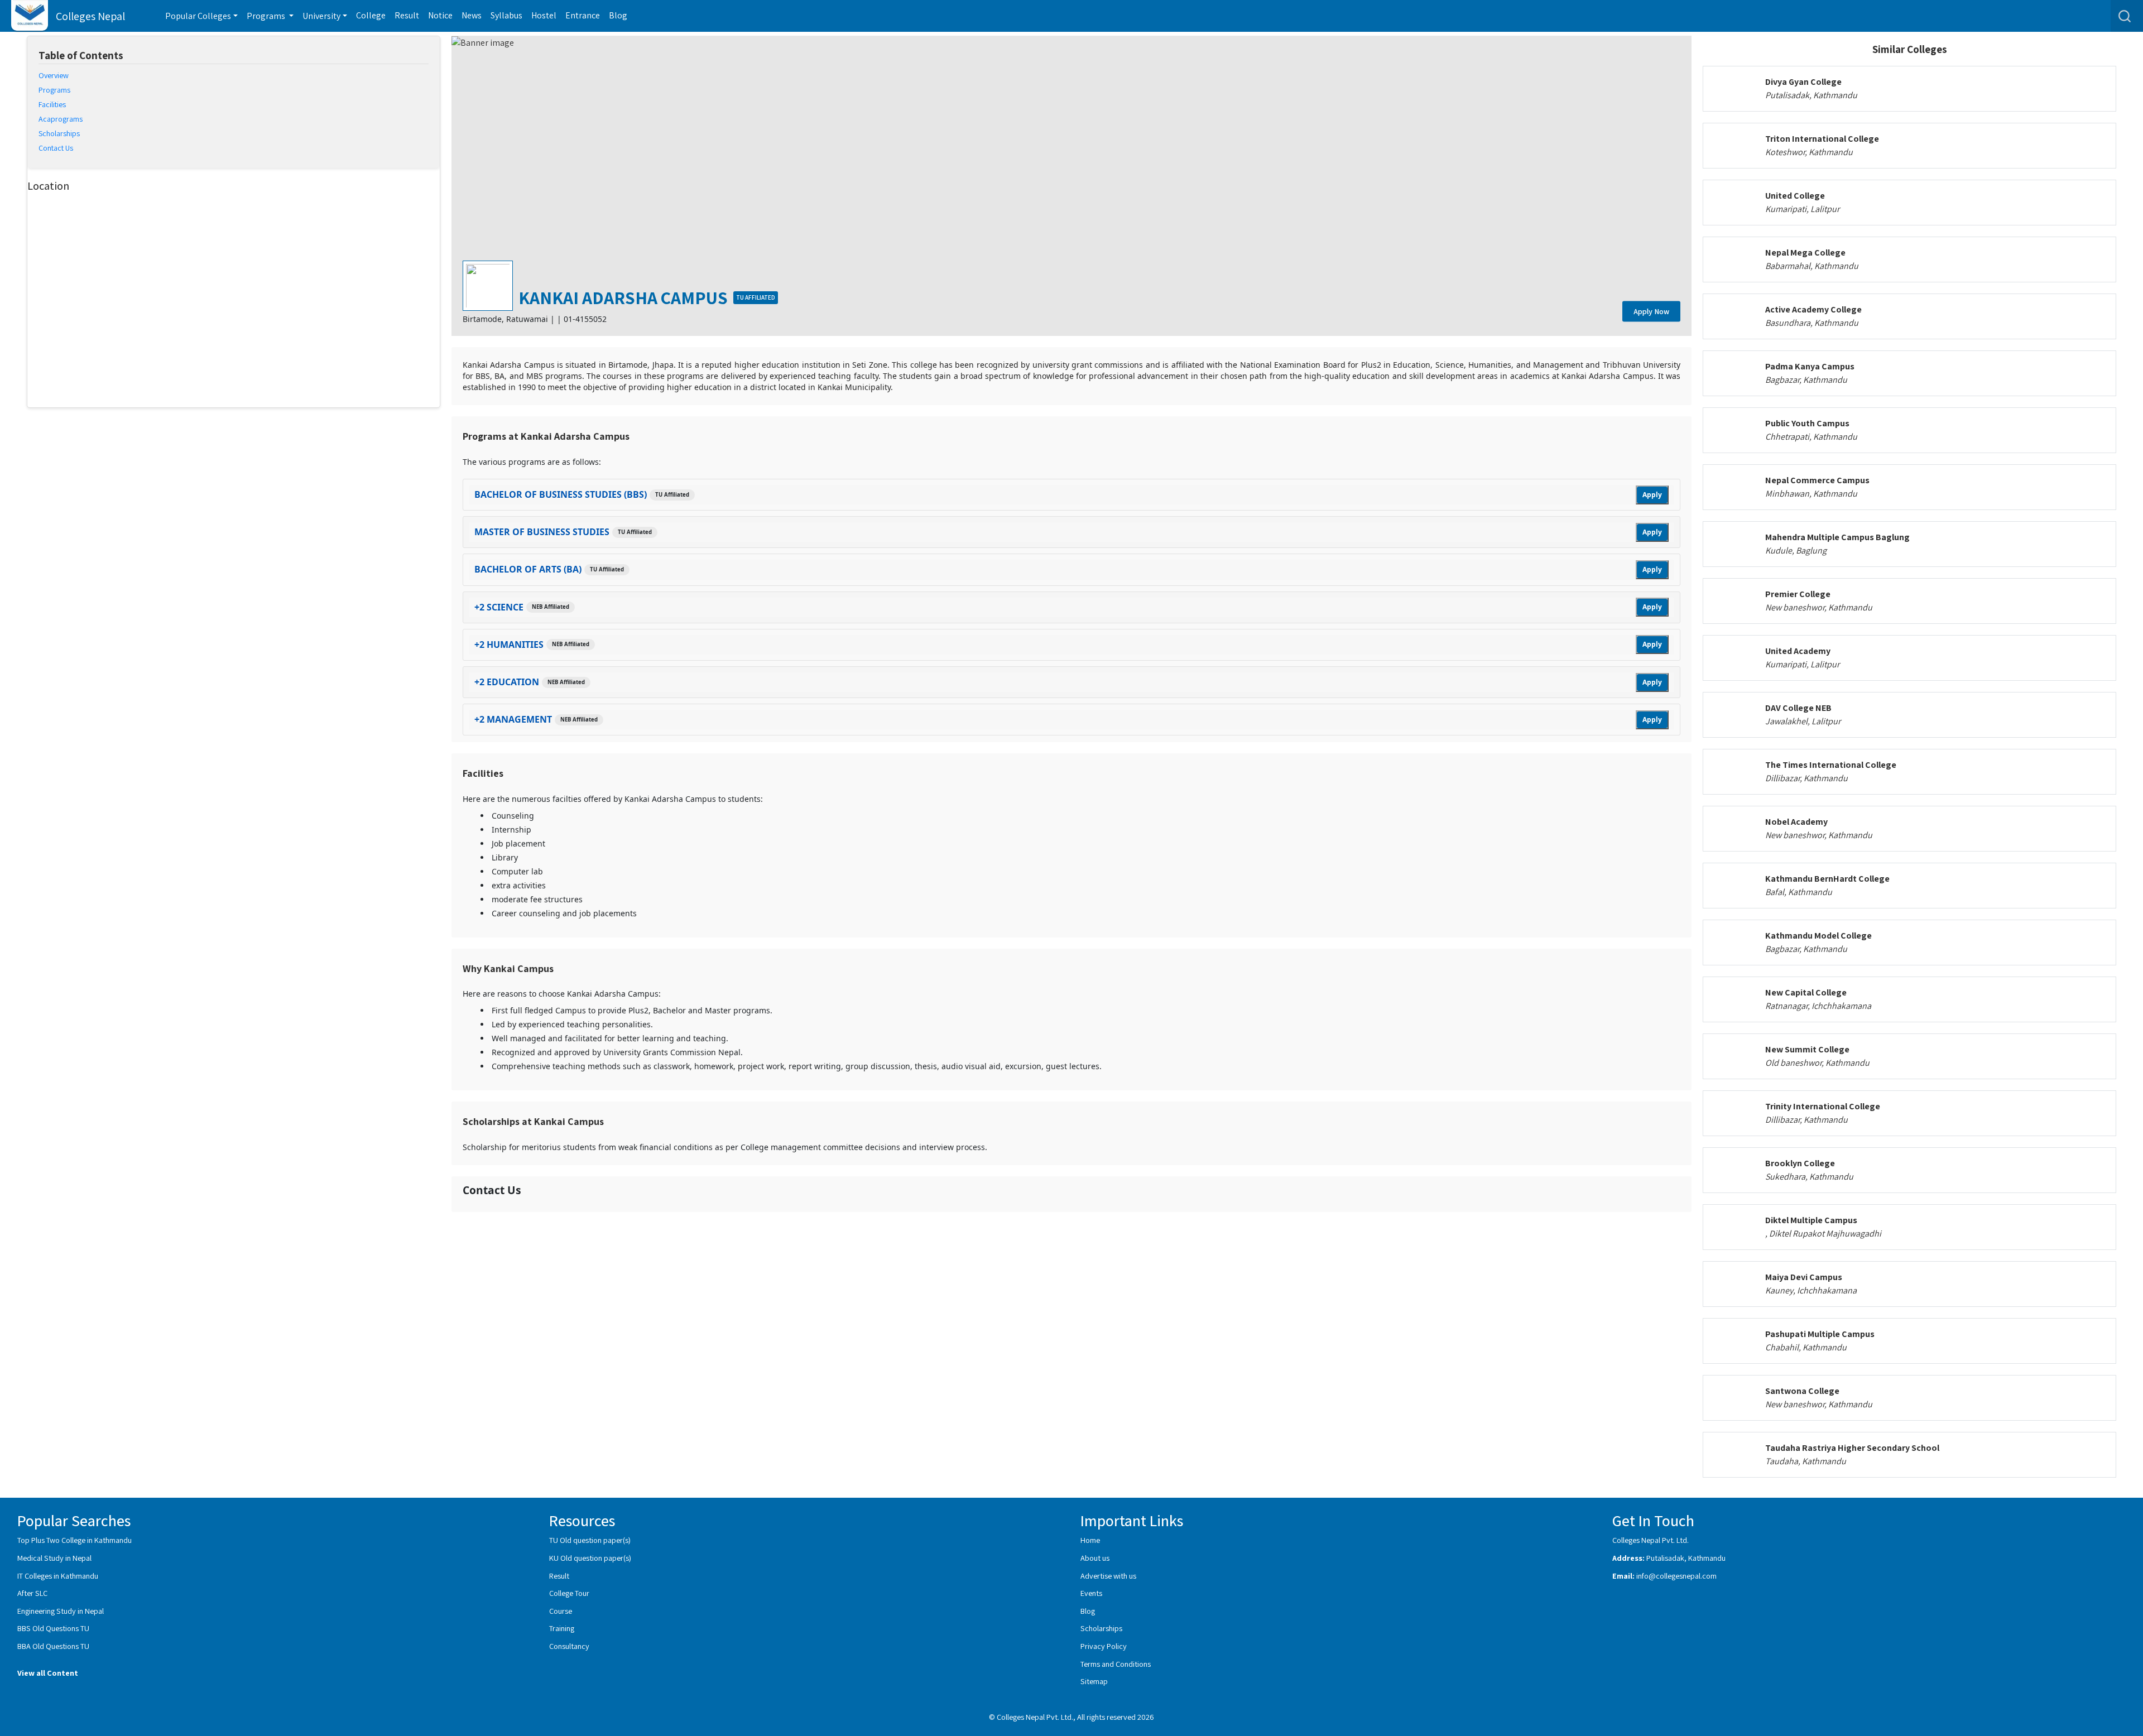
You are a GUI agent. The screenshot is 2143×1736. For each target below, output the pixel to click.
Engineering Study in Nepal (61, 1611)
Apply (1652, 495)
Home (1090, 1540)
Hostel (544, 15)
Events (1091, 1593)
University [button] (321, 16)
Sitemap (1094, 1681)
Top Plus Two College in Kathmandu (75, 1540)
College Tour (569, 1593)
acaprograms (61, 119)
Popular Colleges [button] (198, 16)
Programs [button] (267, 16)
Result (407, 15)
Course (561, 1611)
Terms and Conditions (1116, 1664)
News (472, 15)
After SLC (32, 1593)
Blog (618, 15)
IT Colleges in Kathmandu (58, 1576)
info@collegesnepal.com (1676, 1576)
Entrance (583, 15)
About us (1095, 1558)
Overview (54, 75)
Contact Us (56, 148)
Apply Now (1651, 311)
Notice (440, 15)
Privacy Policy (1104, 1646)
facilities (52, 104)
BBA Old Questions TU (53, 1646)
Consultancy (569, 1646)
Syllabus (506, 15)
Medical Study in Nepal (54, 1558)
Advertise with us (1108, 1576)
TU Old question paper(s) (590, 1540)
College (371, 15)
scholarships (59, 133)
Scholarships (1101, 1628)
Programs (54, 90)
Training (562, 1628)
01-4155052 (585, 319)
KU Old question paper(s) (590, 1558)
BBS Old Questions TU (53, 1628)
